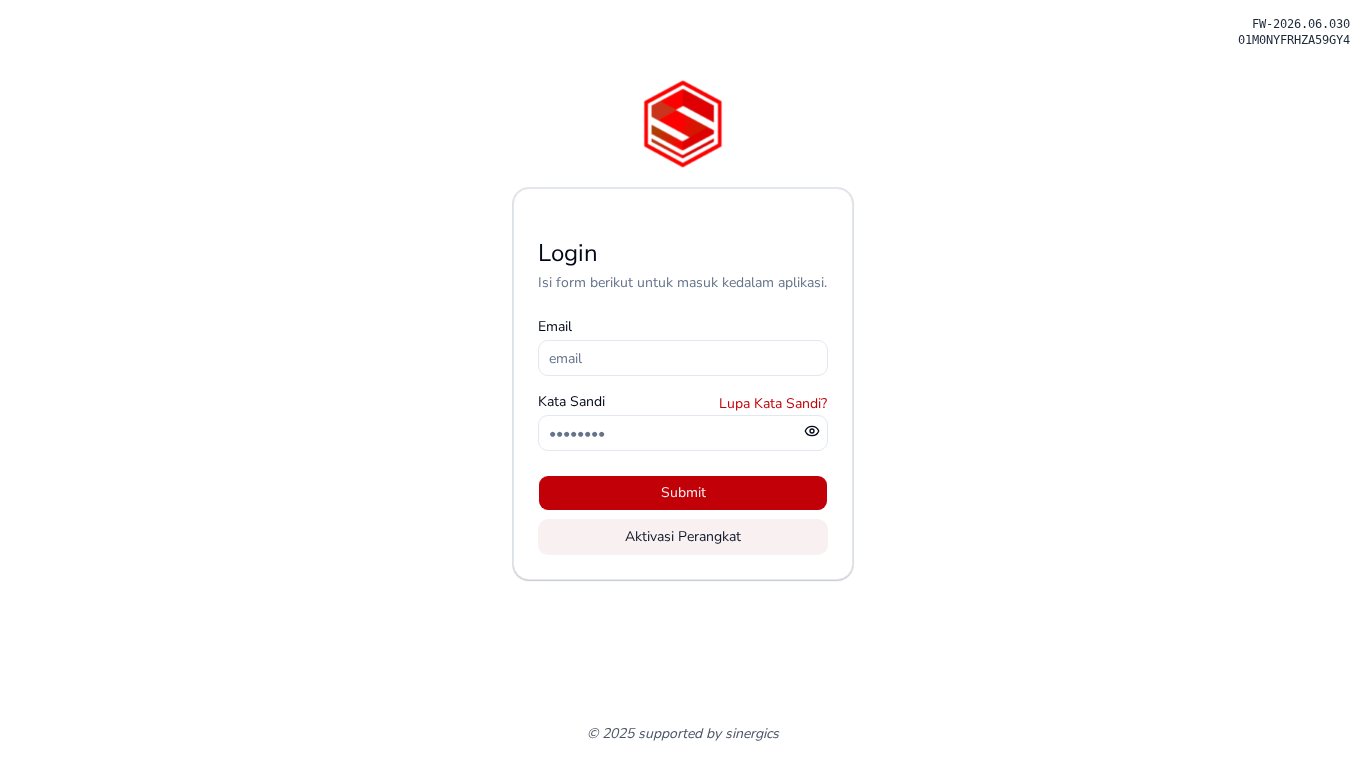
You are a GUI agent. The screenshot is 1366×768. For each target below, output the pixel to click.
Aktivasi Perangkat (683, 536)
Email (555, 326)
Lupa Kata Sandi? (773, 403)
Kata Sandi (571, 401)
